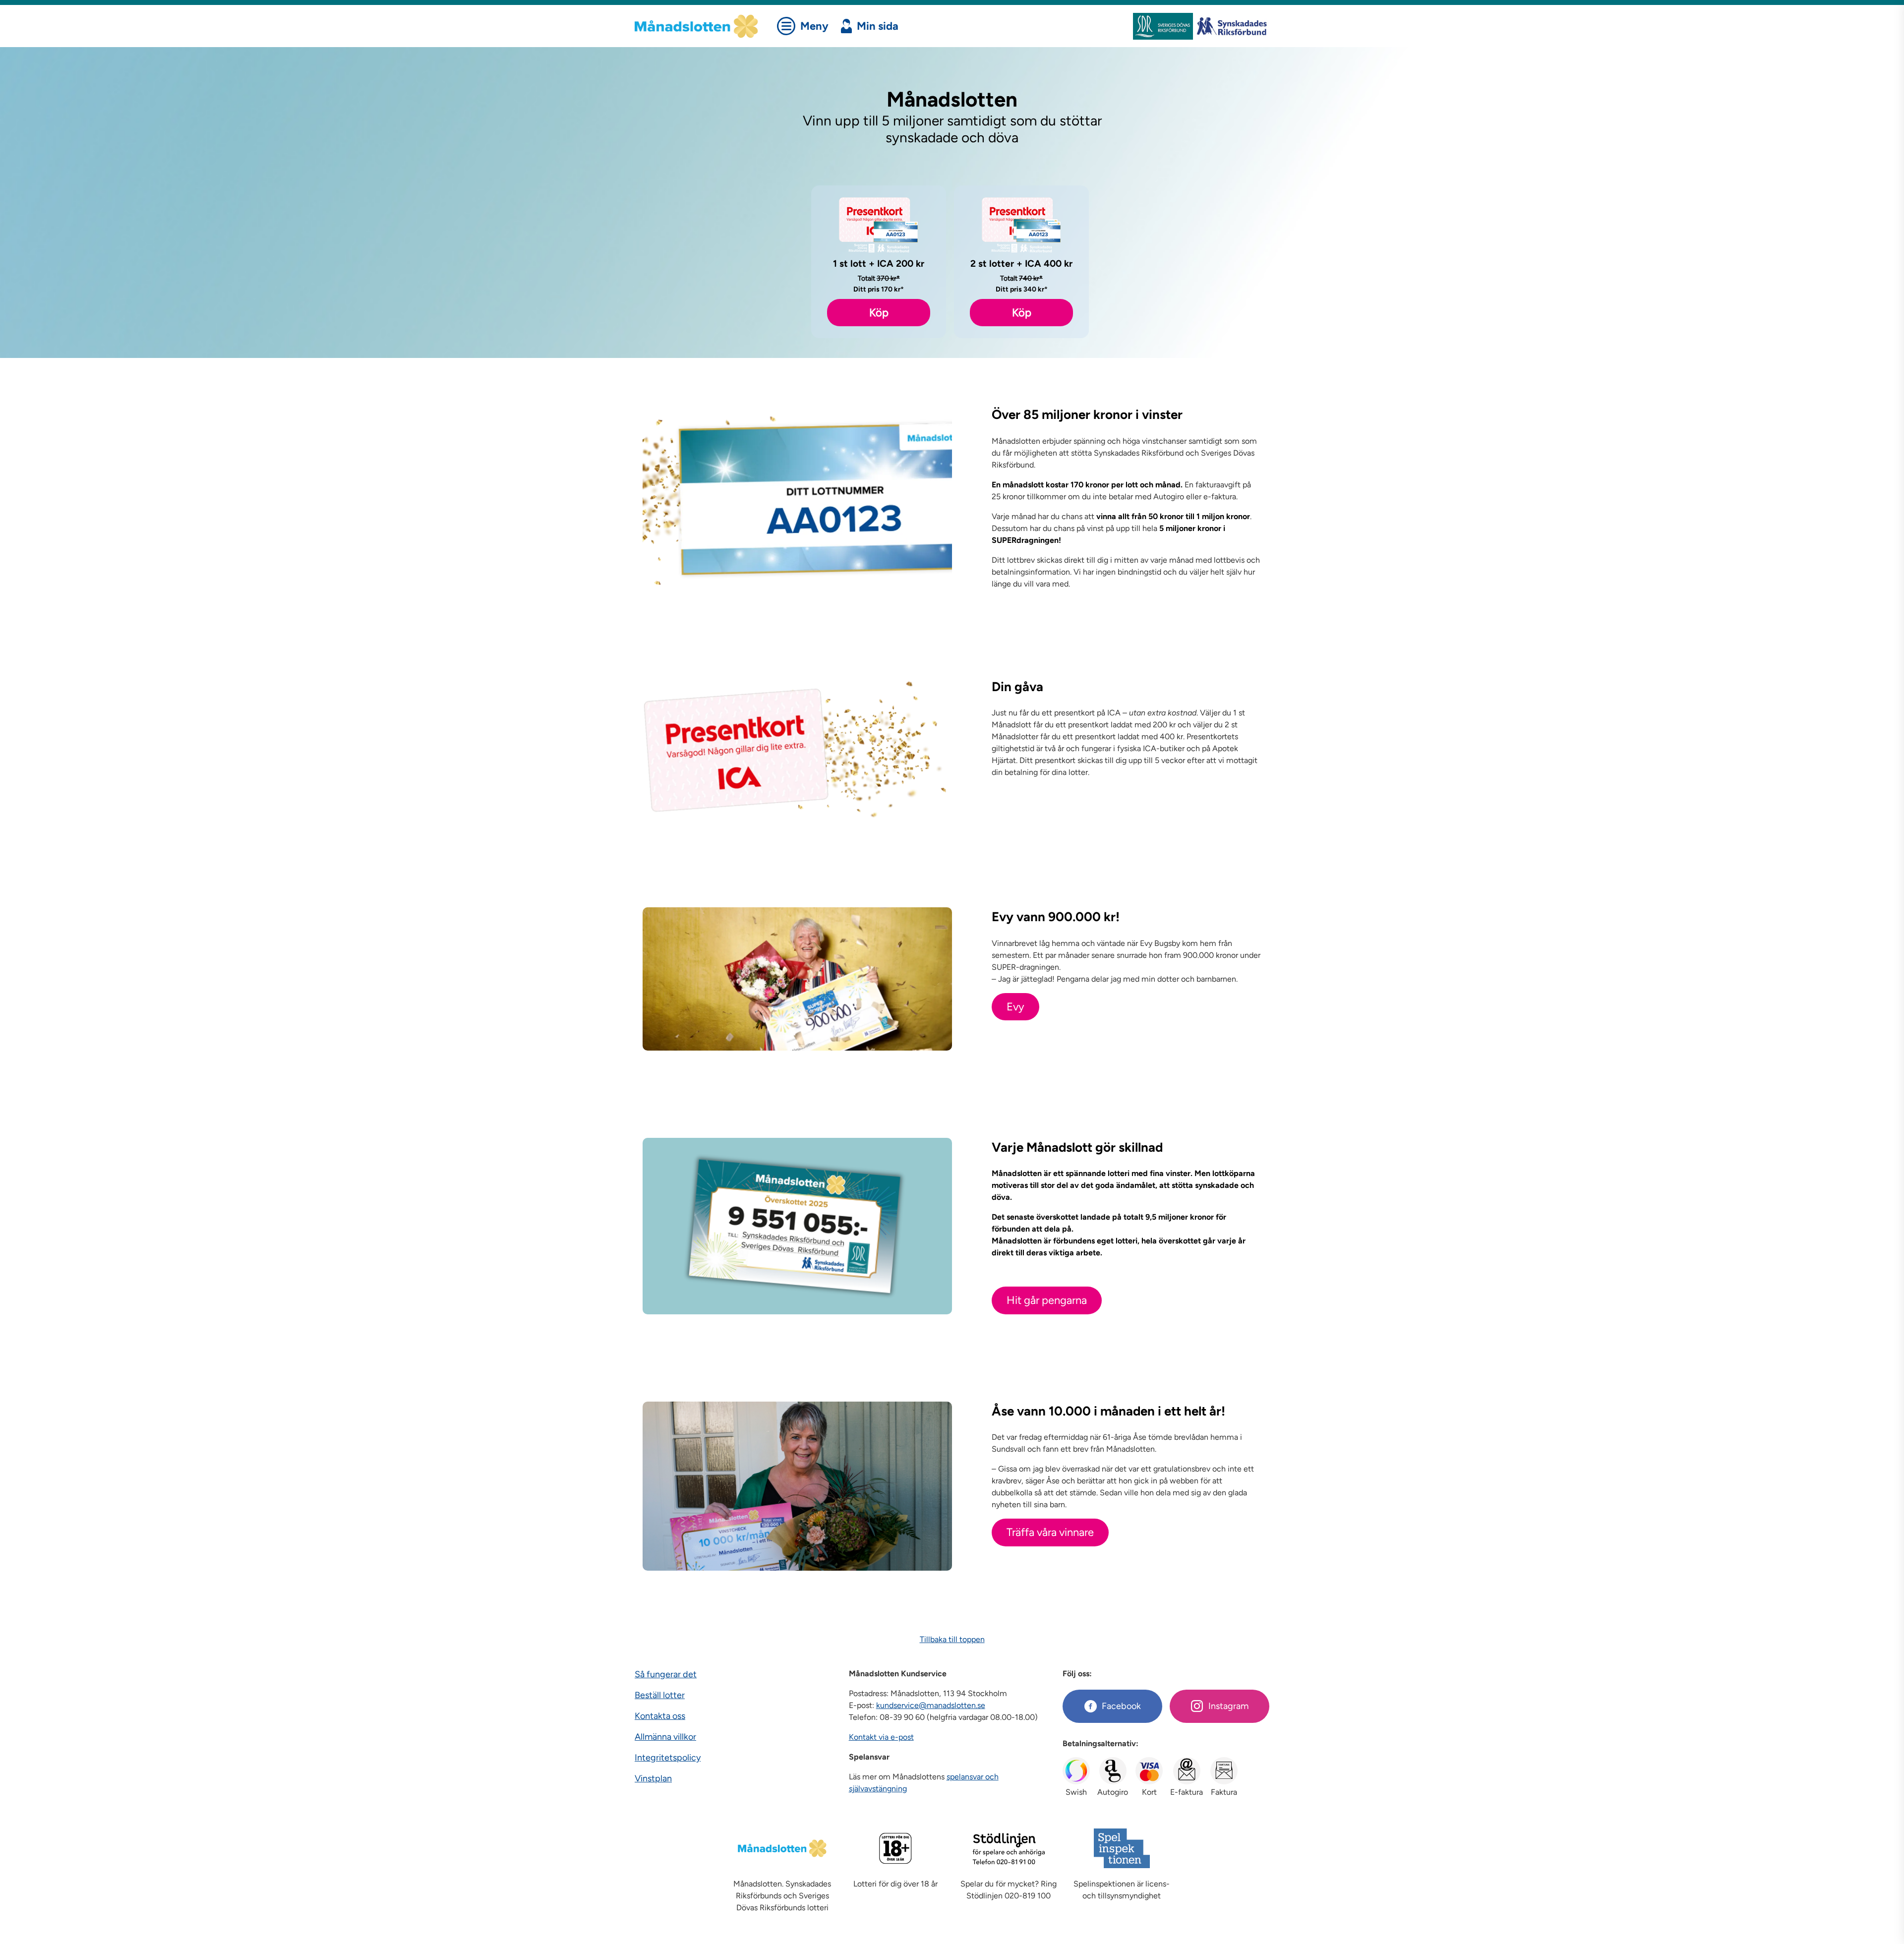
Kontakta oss (660, 1716)
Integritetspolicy (668, 1758)
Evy (1015, 1007)
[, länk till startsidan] (703, 26)
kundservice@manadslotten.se (931, 1705)
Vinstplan (653, 1778)
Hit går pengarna (1047, 1300)
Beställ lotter (660, 1695)
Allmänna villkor (665, 1737)
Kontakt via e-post (881, 1737)
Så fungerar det (666, 1674)
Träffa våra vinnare (1050, 1532)
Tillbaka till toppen (952, 1639)
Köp (879, 313)
